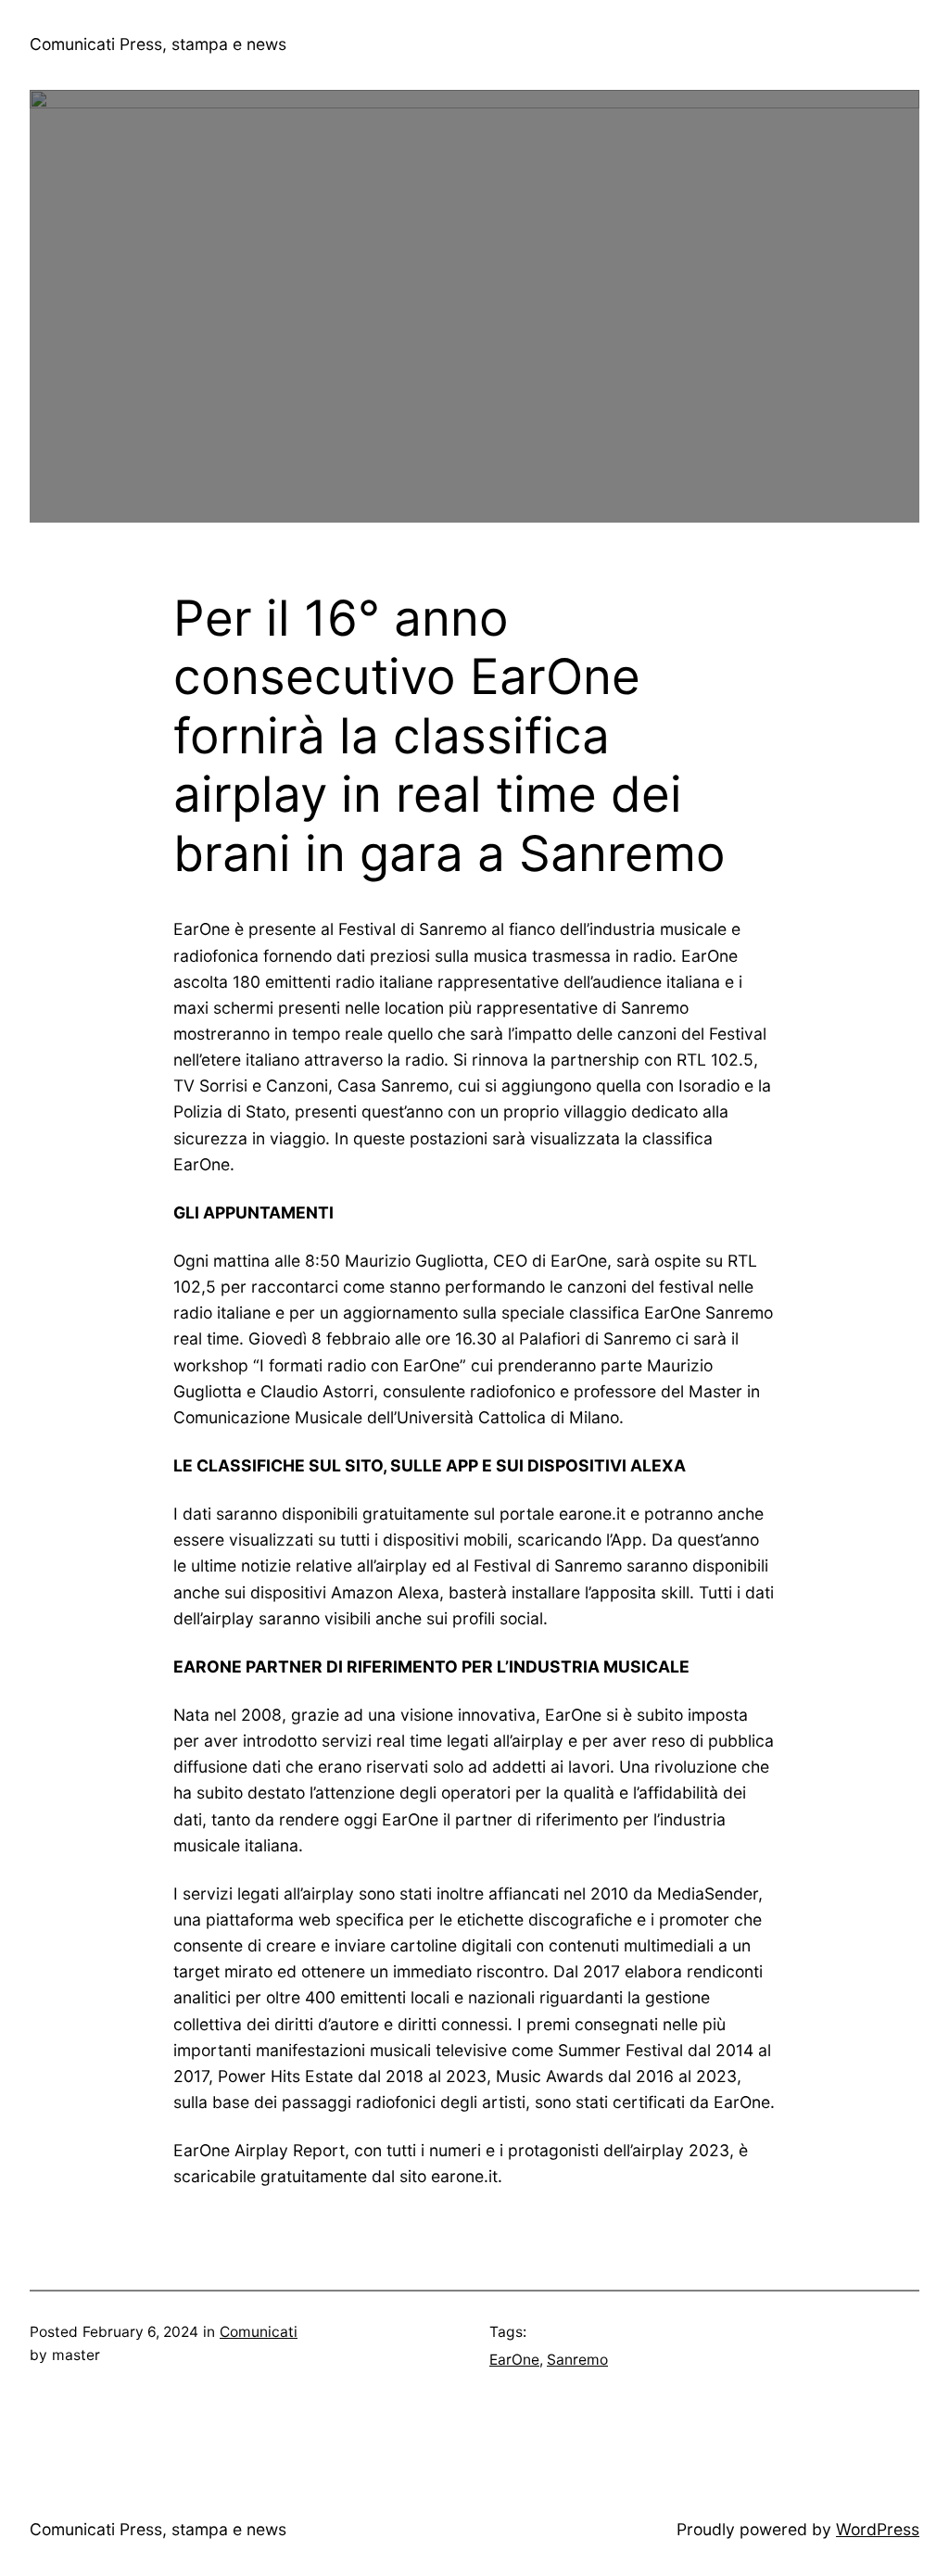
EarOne (514, 2360)
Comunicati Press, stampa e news (158, 44)
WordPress (878, 2529)
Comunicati (259, 2332)
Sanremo (577, 2360)
